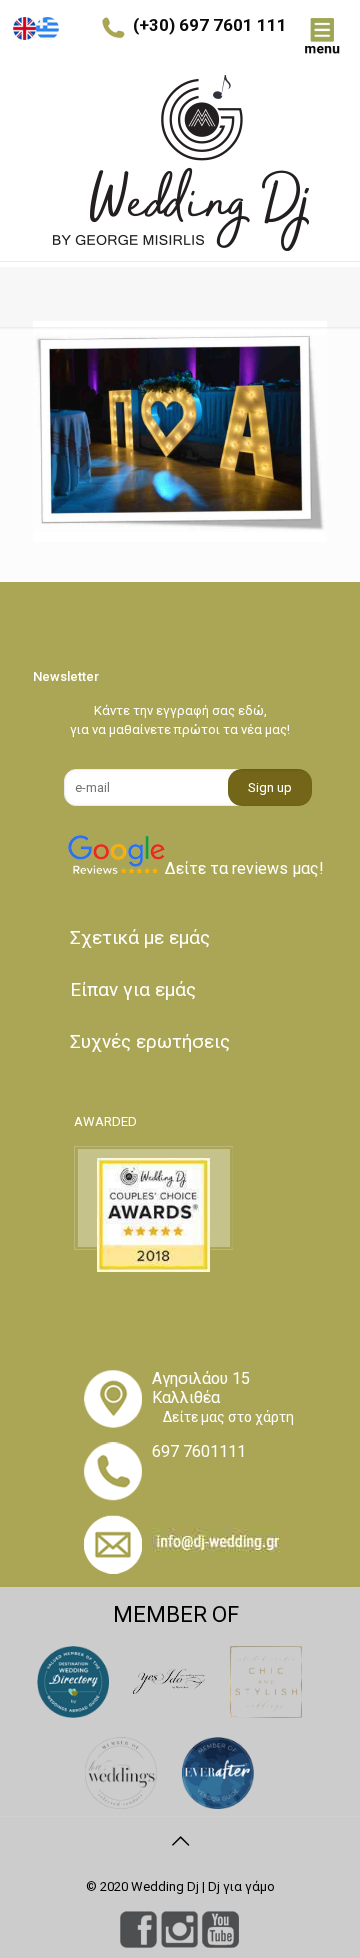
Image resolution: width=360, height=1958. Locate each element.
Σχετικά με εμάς (140, 937)
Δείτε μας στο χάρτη (228, 1417)
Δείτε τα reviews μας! (244, 868)
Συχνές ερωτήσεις (150, 1041)
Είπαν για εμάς (133, 989)
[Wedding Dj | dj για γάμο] (180, 163)
